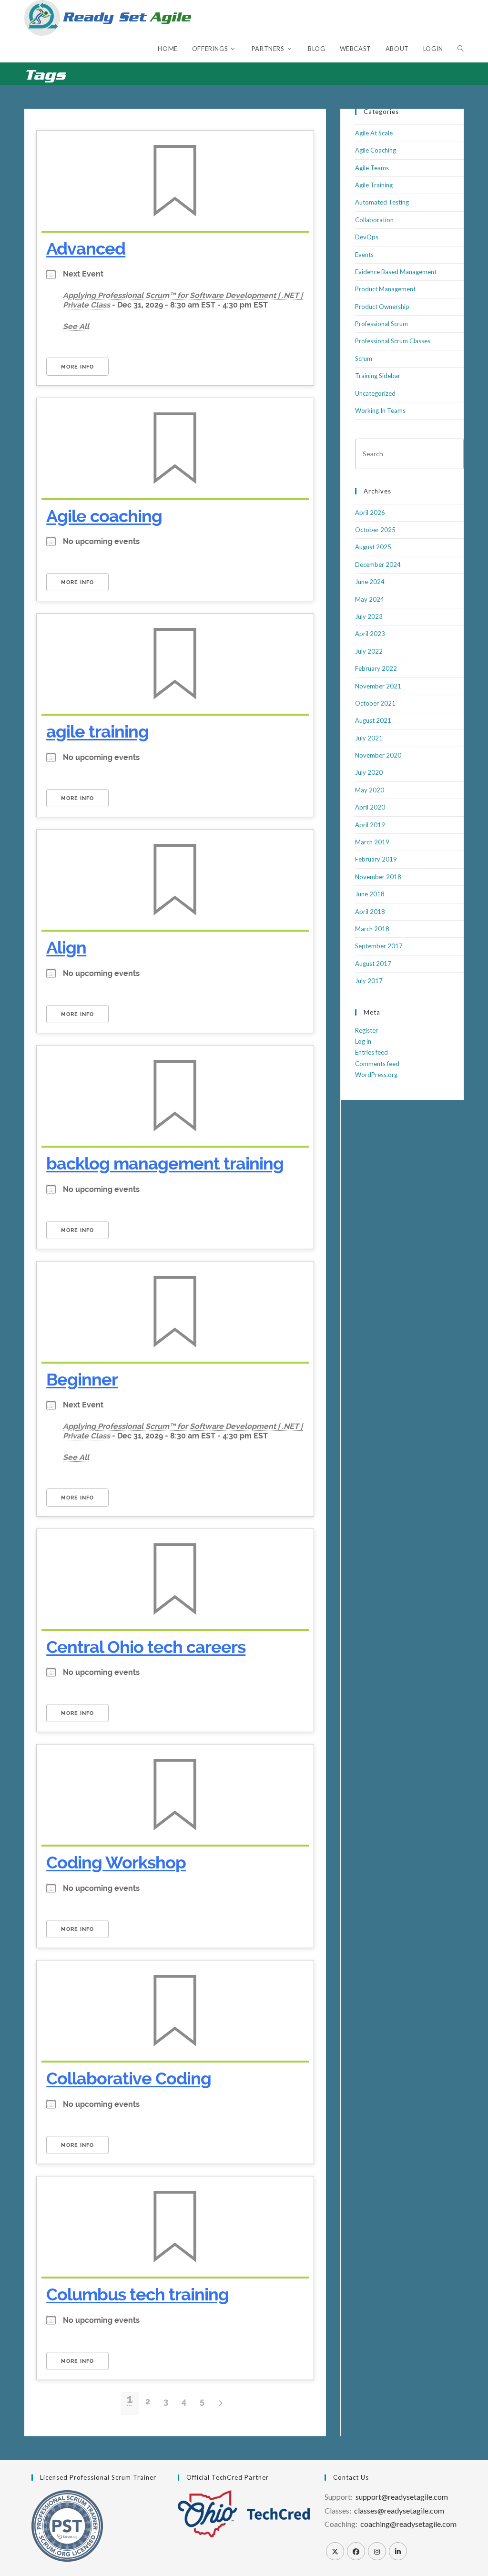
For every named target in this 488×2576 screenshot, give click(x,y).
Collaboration (374, 220)
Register (366, 1030)
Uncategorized (375, 393)
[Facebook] (356, 2551)
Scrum (364, 359)
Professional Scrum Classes (393, 341)
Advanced (86, 248)
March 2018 (372, 929)
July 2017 (369, 981)
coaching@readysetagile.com (408, 2524)
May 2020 (370, 790)
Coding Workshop (116, 1862)
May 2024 (370, 599)
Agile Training (374, 185)
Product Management (385, 289)
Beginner (82, 1379)
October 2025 (375, 530)
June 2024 (370, 582)
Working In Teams (380, 411)
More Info (77, 367)
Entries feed (371, 1052)
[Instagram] (377, 2551)
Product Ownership (382, 307)
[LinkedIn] (398, 2551)
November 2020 (378, 755)
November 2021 (378, 686)
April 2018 (370, 912)
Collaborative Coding (129, 2078)
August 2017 (373, 964)
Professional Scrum (381, 324)
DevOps (367, 237)
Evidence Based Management (396, 272)
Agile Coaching (376, 150)
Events (364, 255)
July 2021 (369, 738)
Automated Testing (382, 202)
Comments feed (377, 1064)
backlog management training (165, 1163)
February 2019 (376, 859)
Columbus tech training (137, 2294)
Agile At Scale (374, 133)
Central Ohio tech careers (146, 1647)
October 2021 (375, 703)
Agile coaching (104, 516)
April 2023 (370, 634)
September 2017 (379, 946)
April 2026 (370, 513)
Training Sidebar (378, 376)
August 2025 (373, 547)
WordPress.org (376, 1075)
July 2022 (369, 651)
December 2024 (378, 564)
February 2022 (376, 668)
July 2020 (369, 772)
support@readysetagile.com (402, 2497)
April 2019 (370, 825)
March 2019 (372, 842)
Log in (363, 1041)
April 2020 (370, 807)
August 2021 (373, 720)
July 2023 (369, 616)
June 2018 (370, 894)
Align (66, 947)
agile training (97, 731)
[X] (335, 2551)
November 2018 (378, 877)
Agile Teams (372, 168)
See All (76, 326)
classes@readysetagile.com (399, 2510)
